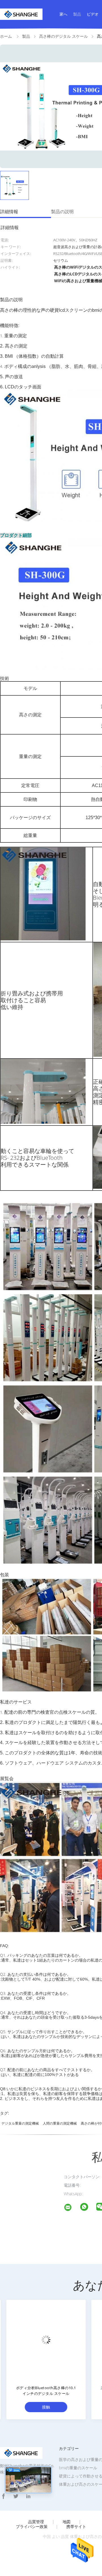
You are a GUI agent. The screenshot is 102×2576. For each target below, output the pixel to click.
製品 (77, 14)
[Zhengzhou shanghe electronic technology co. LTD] (71, 2208)
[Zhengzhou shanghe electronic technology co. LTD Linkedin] (28, 2496)
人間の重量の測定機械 (60, 2123)
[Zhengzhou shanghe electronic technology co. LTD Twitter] (16, 2496)
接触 (42, 2407)
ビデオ (93, 14)
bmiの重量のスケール (78, 2468)
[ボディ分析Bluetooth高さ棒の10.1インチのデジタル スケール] (42, 2339)
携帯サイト (76, 2527)
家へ (63, 14)
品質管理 (36, 2522)
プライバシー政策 (32, 2527)
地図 (67, 2522)
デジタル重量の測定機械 (20, 2123)
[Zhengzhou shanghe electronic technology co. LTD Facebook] (3, 2496)
